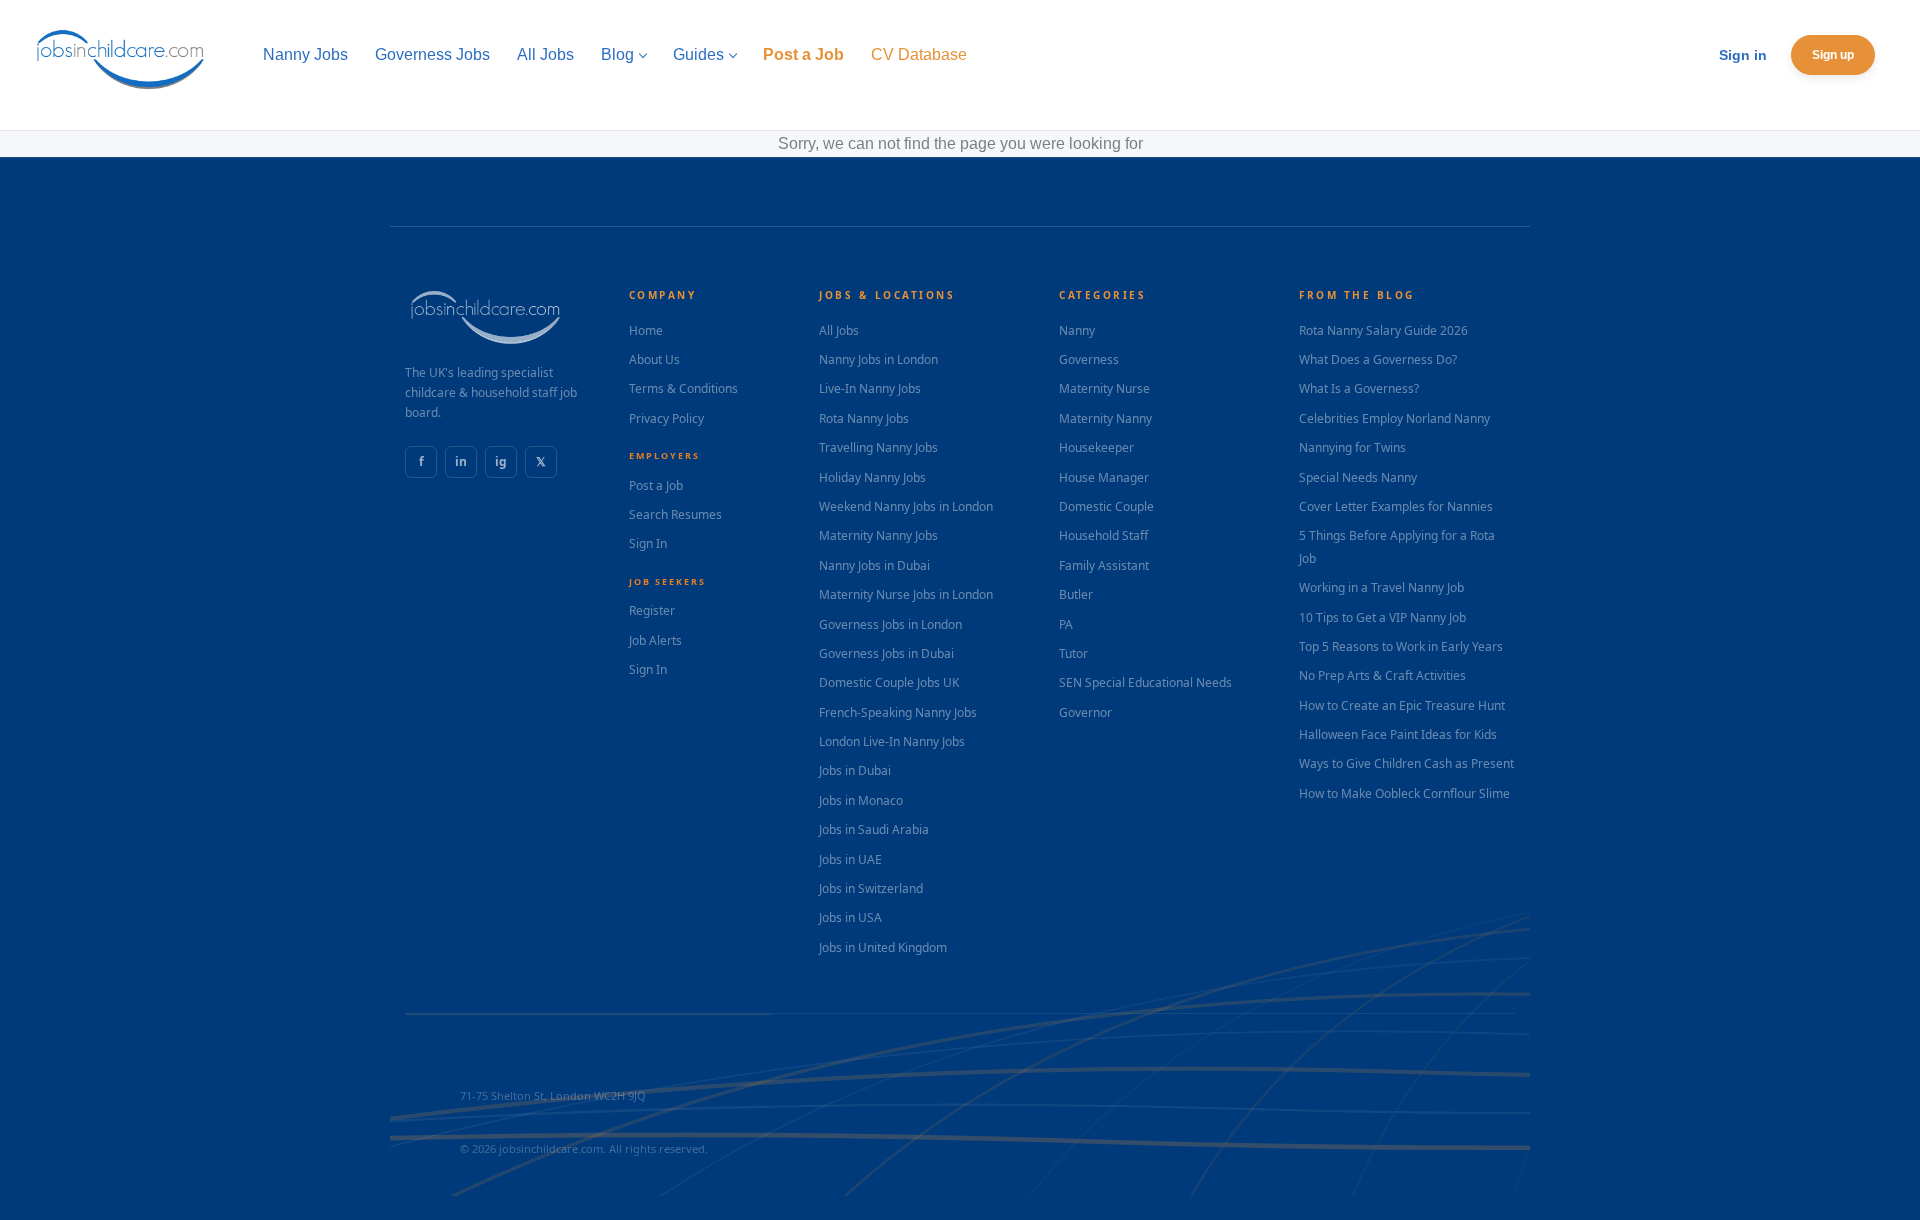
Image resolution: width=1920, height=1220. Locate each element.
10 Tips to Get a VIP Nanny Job (1382, 617)
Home (646, 330)
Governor (1085, 712)
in (461, 461)
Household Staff (1103, 535)
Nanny (1077, 330)
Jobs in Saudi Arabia (874, 829)
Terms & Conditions (683, 388)
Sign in (1743, 55)
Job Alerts (655, 640)
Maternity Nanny (1105, 418)
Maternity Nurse (1104, 388)
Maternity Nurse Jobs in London (906, 594)
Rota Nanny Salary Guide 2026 (1383, 330)
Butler (1076, 594)
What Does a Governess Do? (1378, 359)
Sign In (648, 543)
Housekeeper (1096, 447)
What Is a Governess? (1359, 388)
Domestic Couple (1106, 506)
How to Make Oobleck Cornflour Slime (1404, 793)
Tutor (1073, 653)
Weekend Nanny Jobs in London (906, 506)
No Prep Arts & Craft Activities (1382, 675)
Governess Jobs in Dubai (886, 653)
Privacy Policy (666, 418)
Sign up (1833, 55)
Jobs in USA (850, 917)
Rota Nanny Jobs (864, 418)
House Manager (1104, 477)
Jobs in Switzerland (871, 888)
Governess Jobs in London (890, 624)
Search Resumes (675, 514)
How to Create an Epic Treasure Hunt (1402, 705)
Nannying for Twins (1352, 447)
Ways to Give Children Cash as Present (1406, 763)
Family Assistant (1104, 565)
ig (501, 461)
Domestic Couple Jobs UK (889, 682)
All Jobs (839, 330)
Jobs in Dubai (855, 770)
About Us (654, 359)
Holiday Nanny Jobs (872, 477)
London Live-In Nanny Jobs (892, 741)
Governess (1089, 359)
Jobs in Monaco (861, 800)
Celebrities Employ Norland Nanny (1394, 418)
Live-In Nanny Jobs (870, 388)
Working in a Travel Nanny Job (1381, 587)
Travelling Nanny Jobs (878, 447)
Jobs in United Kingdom (883, 947)
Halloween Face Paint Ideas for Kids (1398, 734)
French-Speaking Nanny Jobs (898, 712)
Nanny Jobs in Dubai (874, 565)
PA (1066, 624)
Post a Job (656, 485)
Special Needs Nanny (1358, 477)
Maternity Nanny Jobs (878, 535)
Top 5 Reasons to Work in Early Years (1401, 646)
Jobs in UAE (850, 859)
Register (652, 610)
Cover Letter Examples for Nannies (1396, 506)
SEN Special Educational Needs (1145, 682)
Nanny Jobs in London (878, 359)
